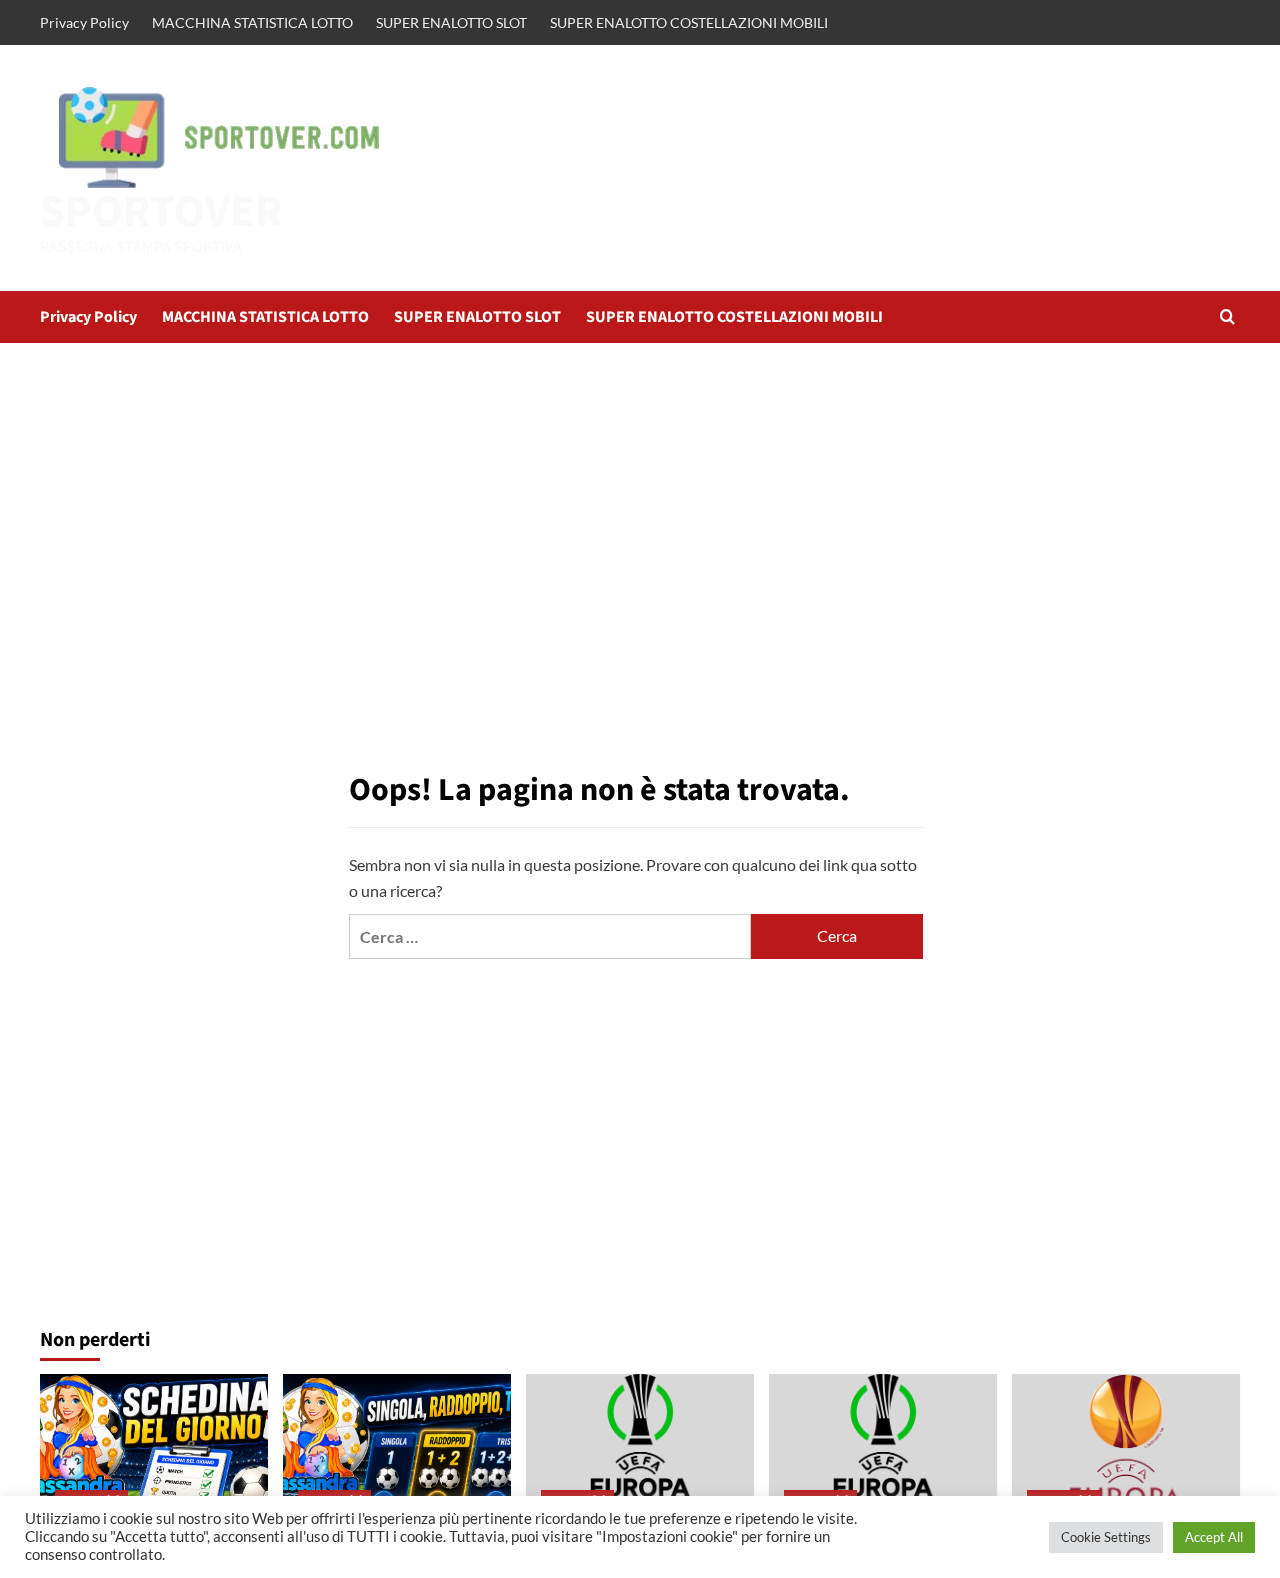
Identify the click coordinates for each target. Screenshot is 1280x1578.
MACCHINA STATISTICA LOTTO (252, 22)
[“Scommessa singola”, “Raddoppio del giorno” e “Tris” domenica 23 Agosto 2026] (397, 1450)
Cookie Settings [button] (1106, 1537)
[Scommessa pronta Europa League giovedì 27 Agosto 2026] (1126, 1450)
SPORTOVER (161, 212)
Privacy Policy (84, 22)
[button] (1227, 316)
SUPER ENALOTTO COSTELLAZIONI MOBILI (689, 22)
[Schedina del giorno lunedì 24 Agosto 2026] (154, 1450)
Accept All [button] (1214, 1537)
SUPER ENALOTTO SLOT (451, 22)
